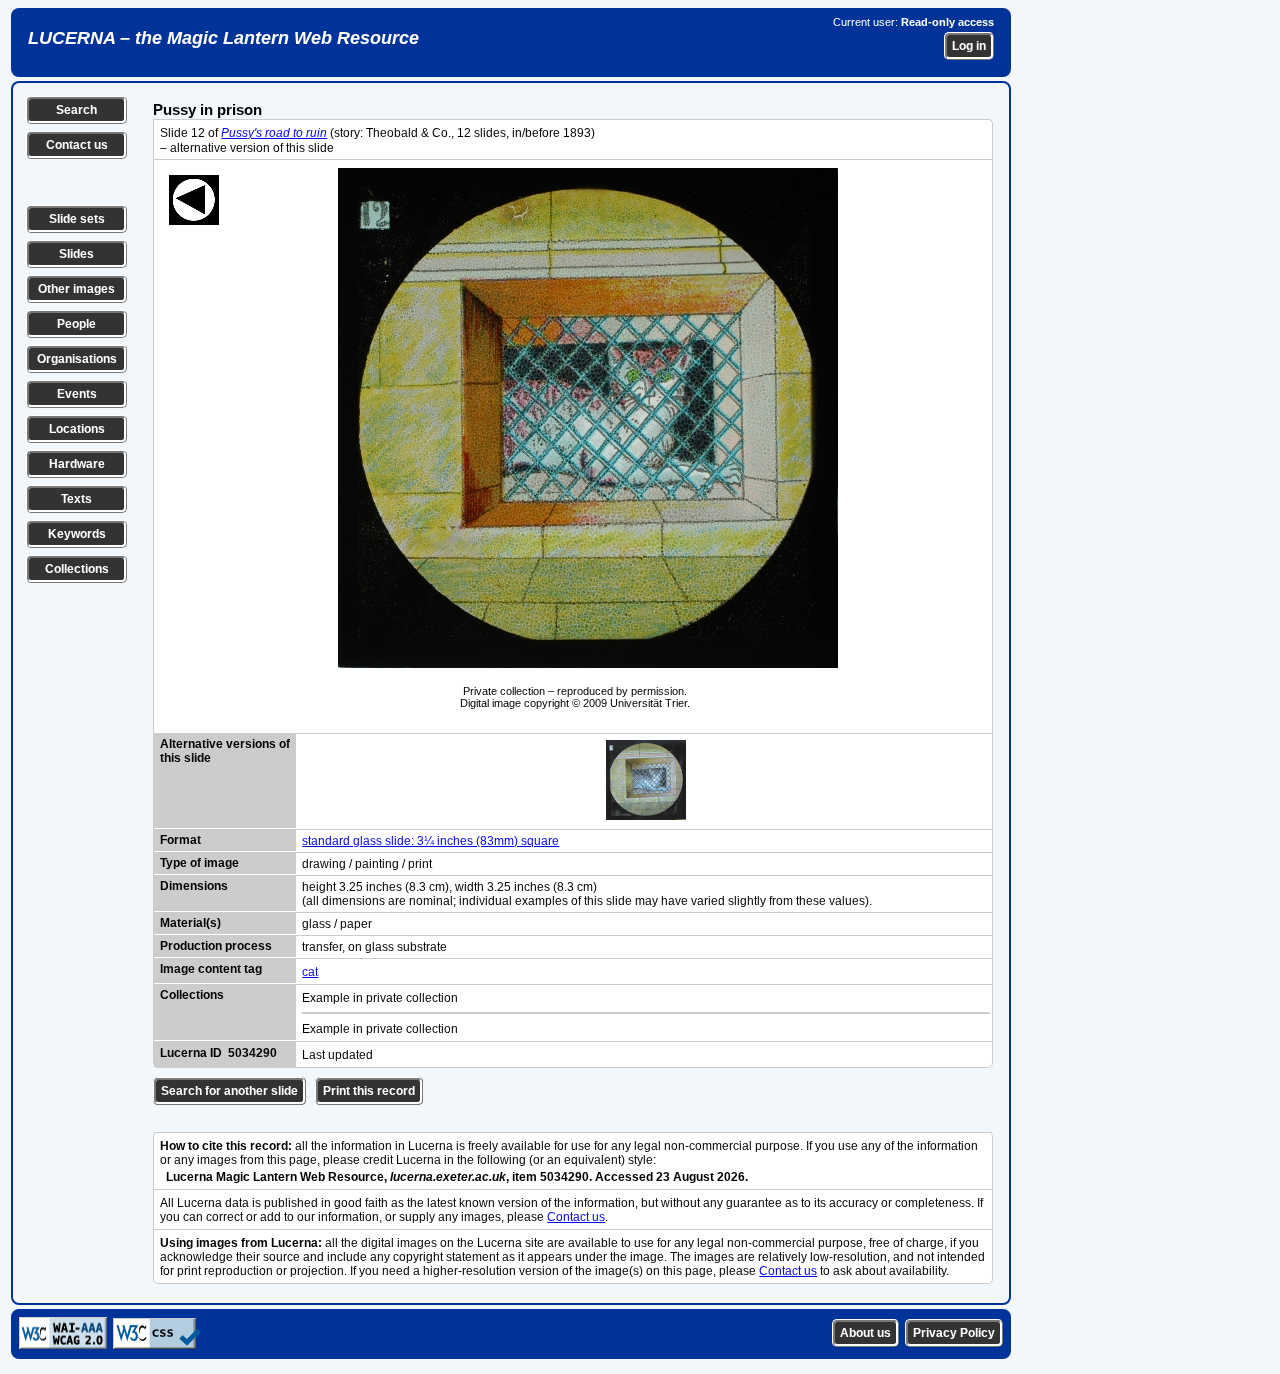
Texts (76, 499)
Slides (76, 254)
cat (310, 972)
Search (76, 110)
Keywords (77, 534)
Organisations (77, 359)
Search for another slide (229, 1091)
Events (77, 394)
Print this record (369, 1091)
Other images (76, 289)
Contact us (77, 145)
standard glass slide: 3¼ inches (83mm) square (430, 841)
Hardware (77, 464)
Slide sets (77, 219)
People (76, 324)
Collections (77, 569)
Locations (77, 429)
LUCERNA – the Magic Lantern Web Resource (223, 38)
